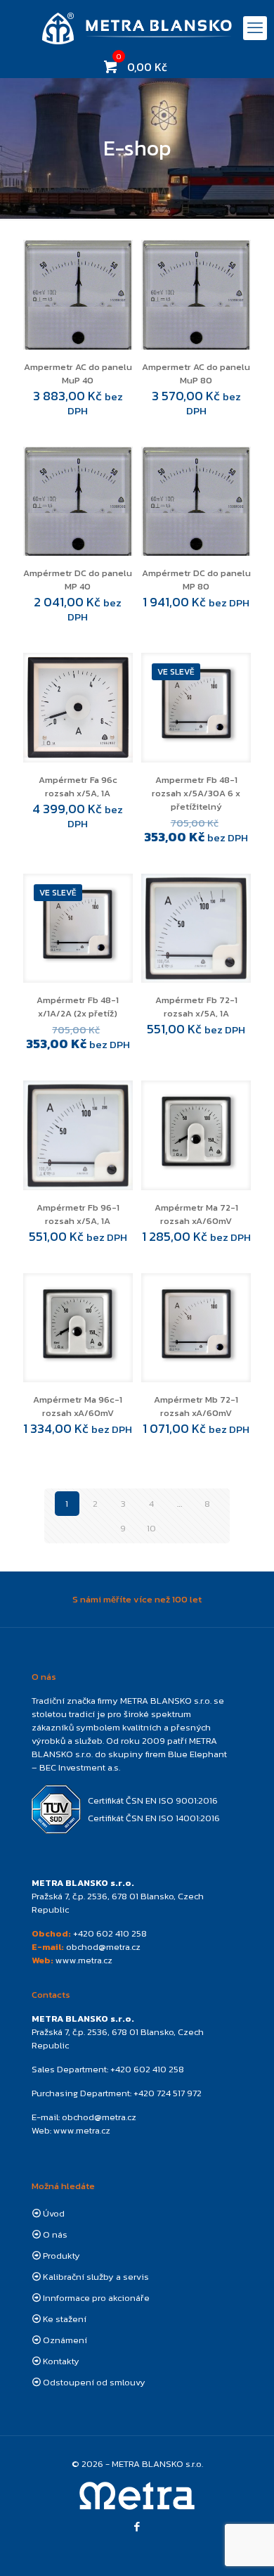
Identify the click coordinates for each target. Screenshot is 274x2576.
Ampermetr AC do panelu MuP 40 (78, 374)
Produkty (61, 2256)
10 (151, 1528)
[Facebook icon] (137, 2526)
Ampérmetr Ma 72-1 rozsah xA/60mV (196, 1214)
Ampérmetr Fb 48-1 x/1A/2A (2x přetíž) (78, 1007)
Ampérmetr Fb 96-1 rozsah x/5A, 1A (78, 1214)
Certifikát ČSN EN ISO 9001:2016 (153, 1800)
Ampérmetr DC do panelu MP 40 (78, 580)
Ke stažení (65, 2319)
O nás (55, 2234)
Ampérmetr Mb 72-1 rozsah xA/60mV (196, 1406)
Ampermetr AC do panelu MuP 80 (196, 374)
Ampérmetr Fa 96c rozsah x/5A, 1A (78, 786)
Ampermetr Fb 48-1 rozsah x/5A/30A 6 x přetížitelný (196, 793)
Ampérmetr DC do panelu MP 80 (196, 580)
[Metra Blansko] (137, 28)
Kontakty (61, 2361)
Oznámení (65, 2340)
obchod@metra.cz (103, 1947)
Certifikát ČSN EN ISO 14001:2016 (154, 1818)
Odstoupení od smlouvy (94, 2382)
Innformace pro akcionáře (96, 2298)
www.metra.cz (84, 1960)
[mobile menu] (255, 28)
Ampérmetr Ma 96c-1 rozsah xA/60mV (78, 1406)
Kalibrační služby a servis (96, 2277)
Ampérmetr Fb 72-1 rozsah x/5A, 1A (196, 1007)
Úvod (54, 2213)
